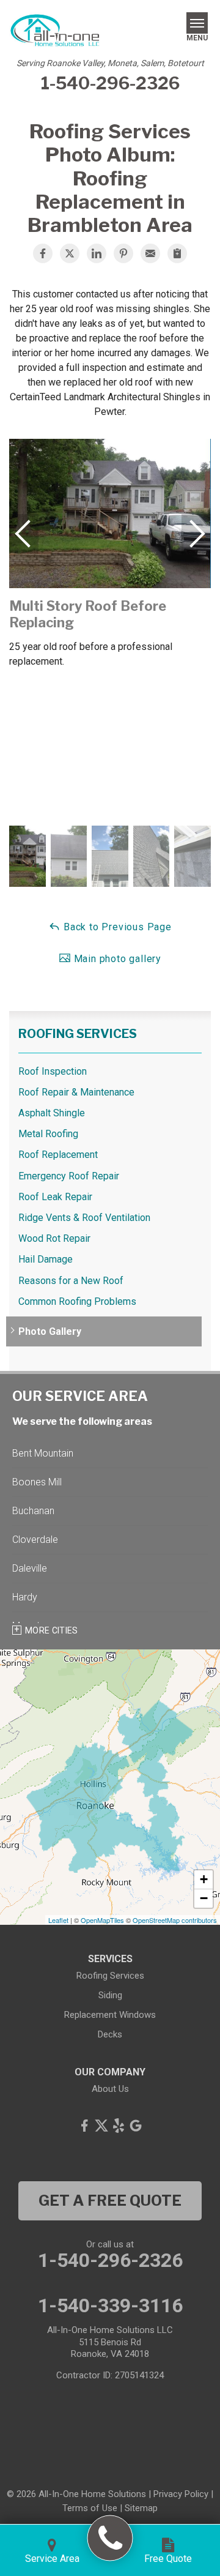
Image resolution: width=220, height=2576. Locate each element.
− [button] (204, 1898)
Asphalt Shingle (52, 1113)
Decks (110, 2034)
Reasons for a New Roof (71, 1281)
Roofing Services (78, 1034)
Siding (110, 1995)
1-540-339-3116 (110, 2305)
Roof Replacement (58, 1155)
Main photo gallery (116, 959)
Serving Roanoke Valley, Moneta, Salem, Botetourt (110, 63)
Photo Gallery (50, 1331)
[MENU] (197, 23)
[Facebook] (84, 2126)
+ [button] (204, 1879)
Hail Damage (46, 1259)
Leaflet (58, 1920)
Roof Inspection (53, 1071)
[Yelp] (119, 2126)
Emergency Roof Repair (69, 1176)
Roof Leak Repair (55, 1197)
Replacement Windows (110, 2015)
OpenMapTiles (102, 1920)
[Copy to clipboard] (177, 253)
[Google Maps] (136, 2126)
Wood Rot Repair (54, 1238)
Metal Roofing (48, 1134)
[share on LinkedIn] (97, 253)
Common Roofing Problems (77, 1301)
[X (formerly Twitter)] (101, 2126)
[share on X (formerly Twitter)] (70, 253)
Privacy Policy (181, 2494)
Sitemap (141, 2508)
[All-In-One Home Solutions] (110, 2538)
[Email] (150, 253)
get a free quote (110, 2201)
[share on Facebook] (43, 253)
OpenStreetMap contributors (175, 1920)
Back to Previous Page (116, 927)
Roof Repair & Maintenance (76, 1092)
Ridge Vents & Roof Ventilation (84, 1218)
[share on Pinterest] (123, 253)
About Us (110, 2089)
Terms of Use (90, 2508)
